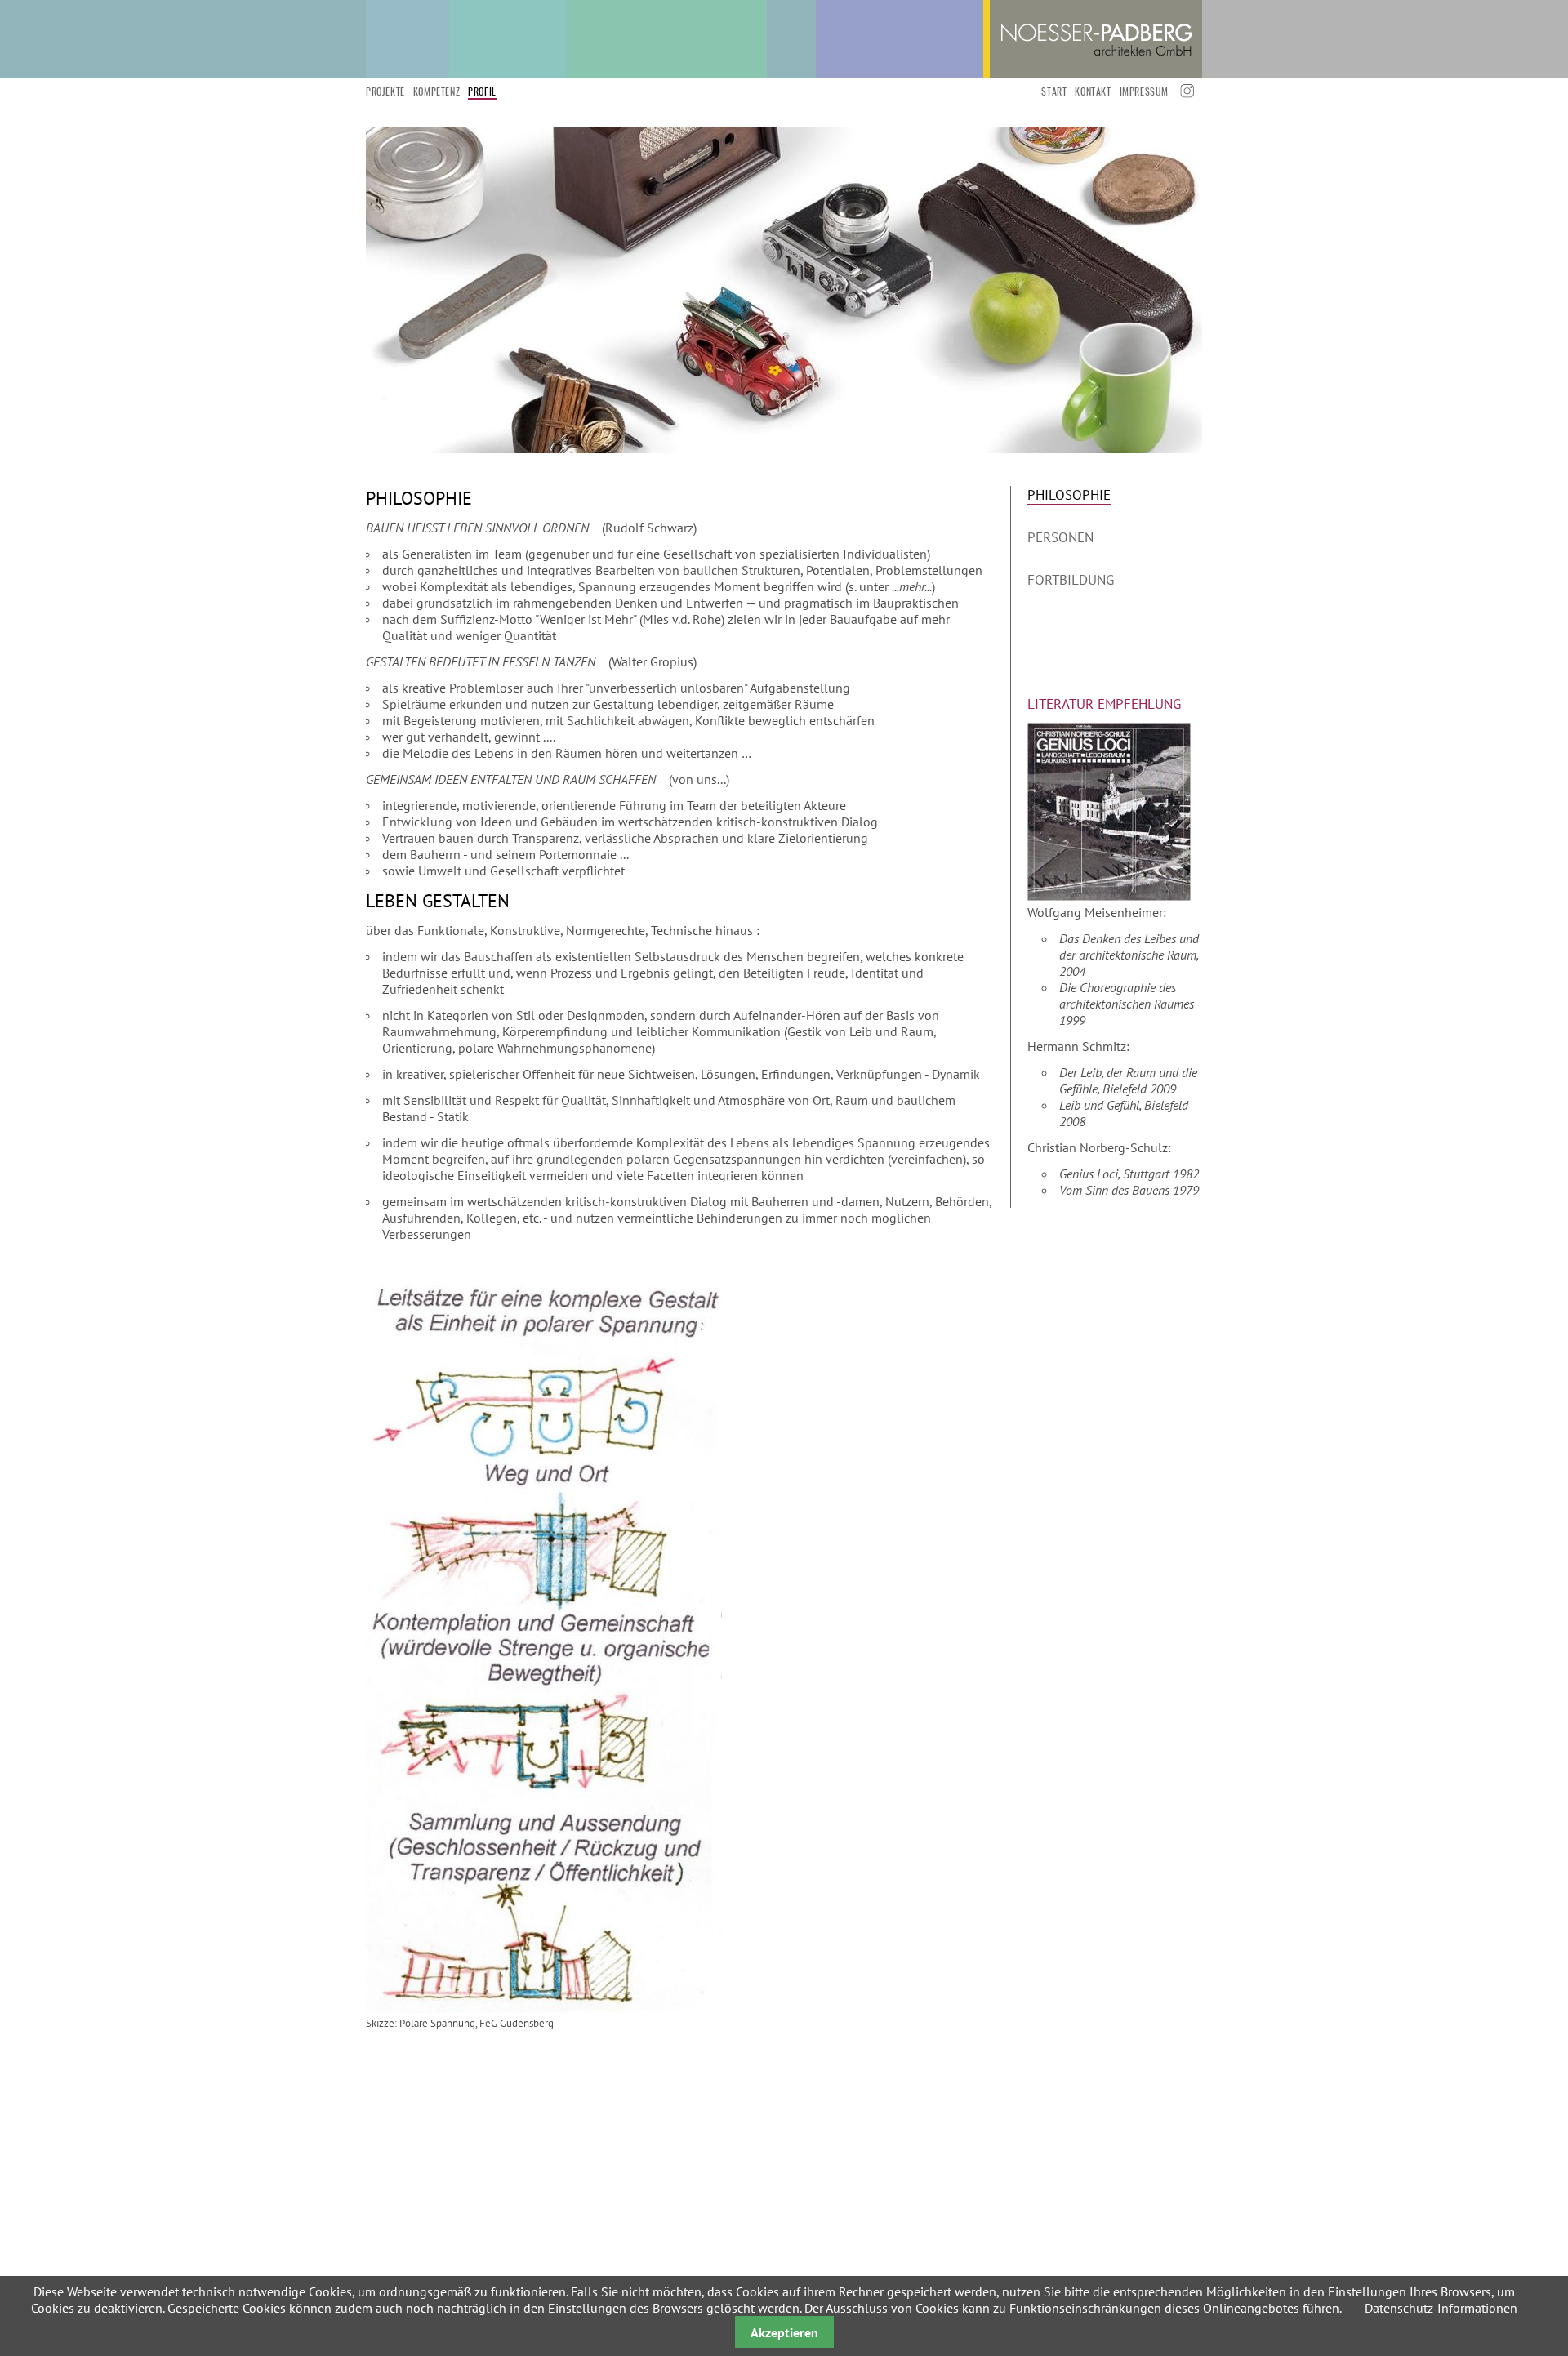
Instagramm (1185, 91)
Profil (482, 91)
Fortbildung (1071, 580)
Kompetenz (437, 91)
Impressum (1144, 91)
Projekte (385, 91)
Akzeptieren (784, 2332)
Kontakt (1093, 91)
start (1054, 91)
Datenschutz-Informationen (1441, 2308)
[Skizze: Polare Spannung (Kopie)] (544, 2008)
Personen (1060, 537)
